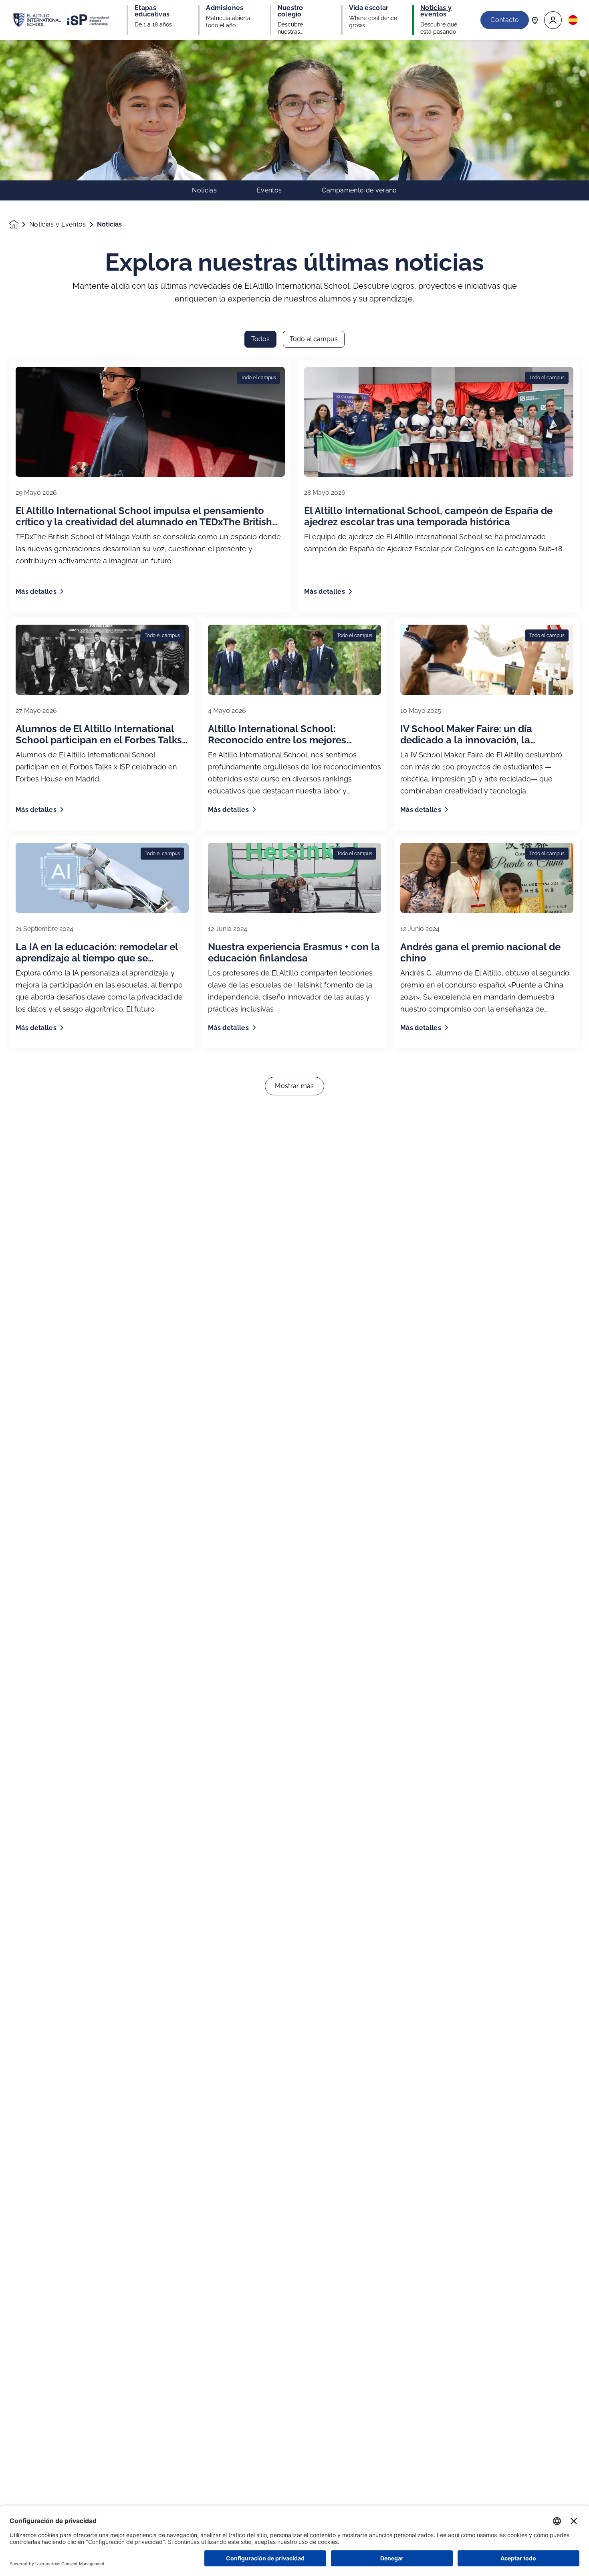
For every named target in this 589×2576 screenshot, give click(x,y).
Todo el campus (314, 339)
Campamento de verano (359, 190)
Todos (260, 339)
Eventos (269, 190)
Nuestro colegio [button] (290, 11)
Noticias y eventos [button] (436, 11)
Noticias (204, 190)
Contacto (505, 20)
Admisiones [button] (225, 8)
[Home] (61, 20)
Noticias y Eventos (58, 225)
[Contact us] (535, 20)
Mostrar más (294, 1086)
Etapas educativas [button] (152, 11)
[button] (553, 20)
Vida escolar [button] (369, 8)
